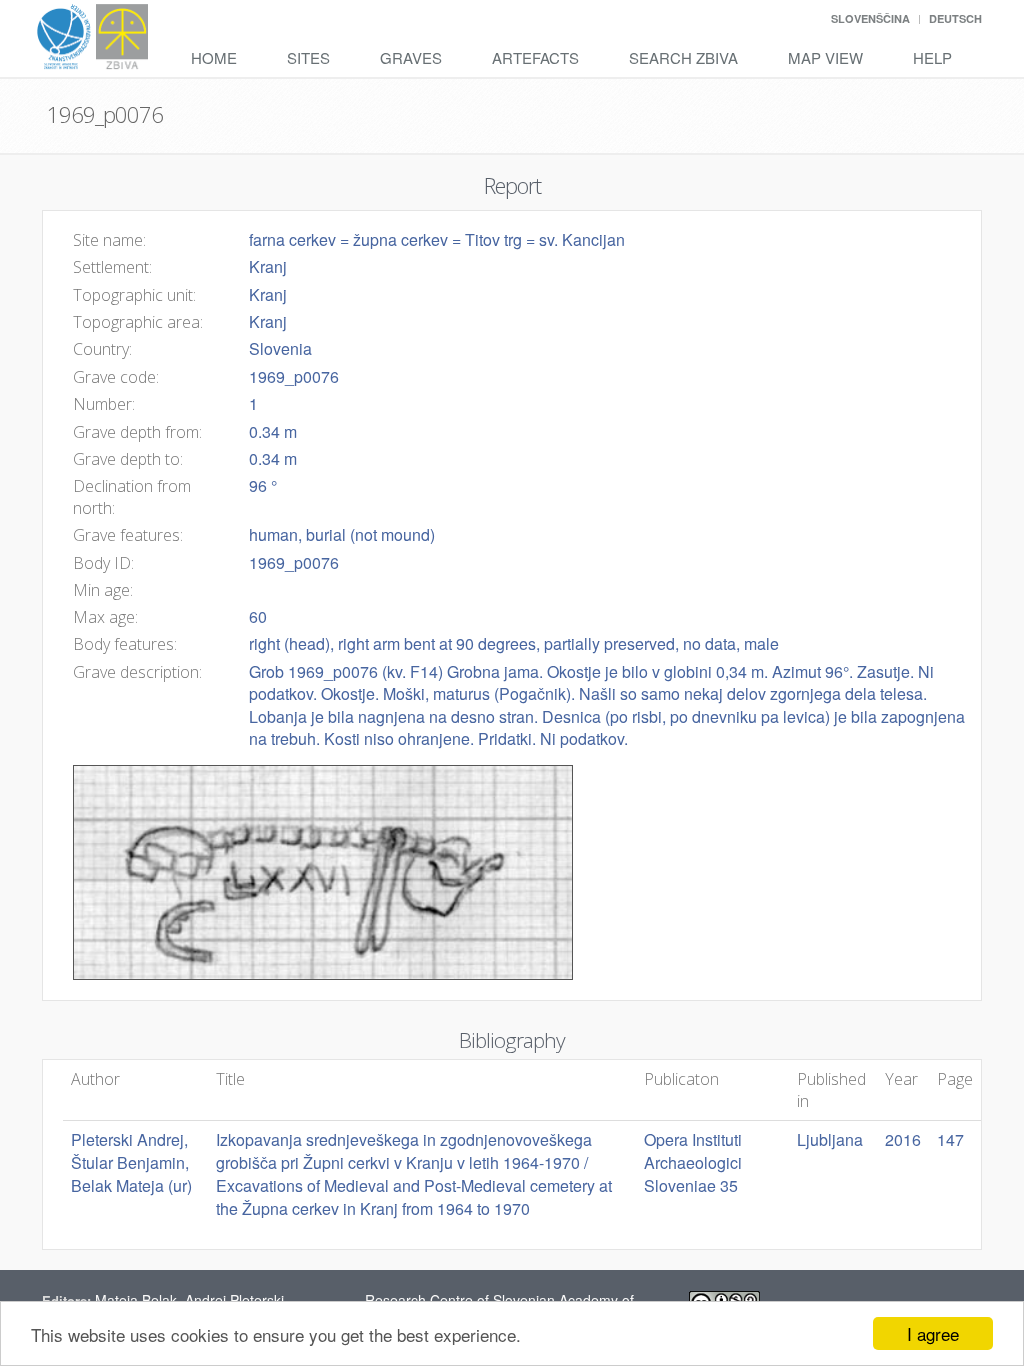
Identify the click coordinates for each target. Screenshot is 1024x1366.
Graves (411, 57)
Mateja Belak (136, 1300)
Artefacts (535, 57)
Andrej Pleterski (234, 1300)
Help (932, 57)
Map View (825, 57)
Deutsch (955, 18)
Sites (308, 57)
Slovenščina (870, 18)
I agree (933, 1333)
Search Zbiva (683, 57)
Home (214, 57)
